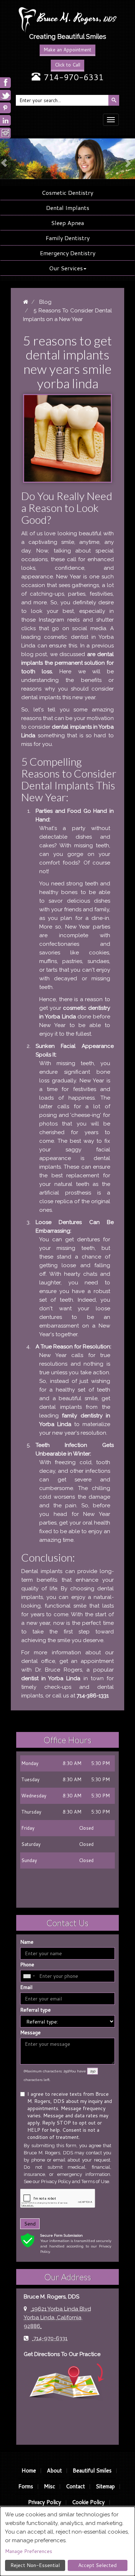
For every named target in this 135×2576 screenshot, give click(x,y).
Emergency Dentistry (68, 253)
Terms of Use (95, 2181)
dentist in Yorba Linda (51, 1678)
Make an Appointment (67, 50)
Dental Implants (68, 208)
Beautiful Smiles (92, 2470)
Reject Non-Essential (35, 2565)
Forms (26, 2486)
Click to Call (67, 65)
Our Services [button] (66, 268)
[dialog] (67, 2541)
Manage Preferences (29, 2551)
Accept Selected (97, 2565)
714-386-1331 (93, 1696)
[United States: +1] (29, 1976)
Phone (27, 1965)
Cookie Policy (88, 2502)
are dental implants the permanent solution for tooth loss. (67, 663)
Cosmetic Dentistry (67, 192)
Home (29, 2470)
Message (30, 2032)
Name (27, 1942)
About (54, 2470)
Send (30, 2224)
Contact (75, 2486)
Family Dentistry (68, 238)
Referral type (35, 2010)
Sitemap (105, 2486)
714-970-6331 (74, 77)
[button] (3, 159)
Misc (49, 2486)
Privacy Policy (56, 2181)
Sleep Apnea (67, 223)
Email (26, 1987)
